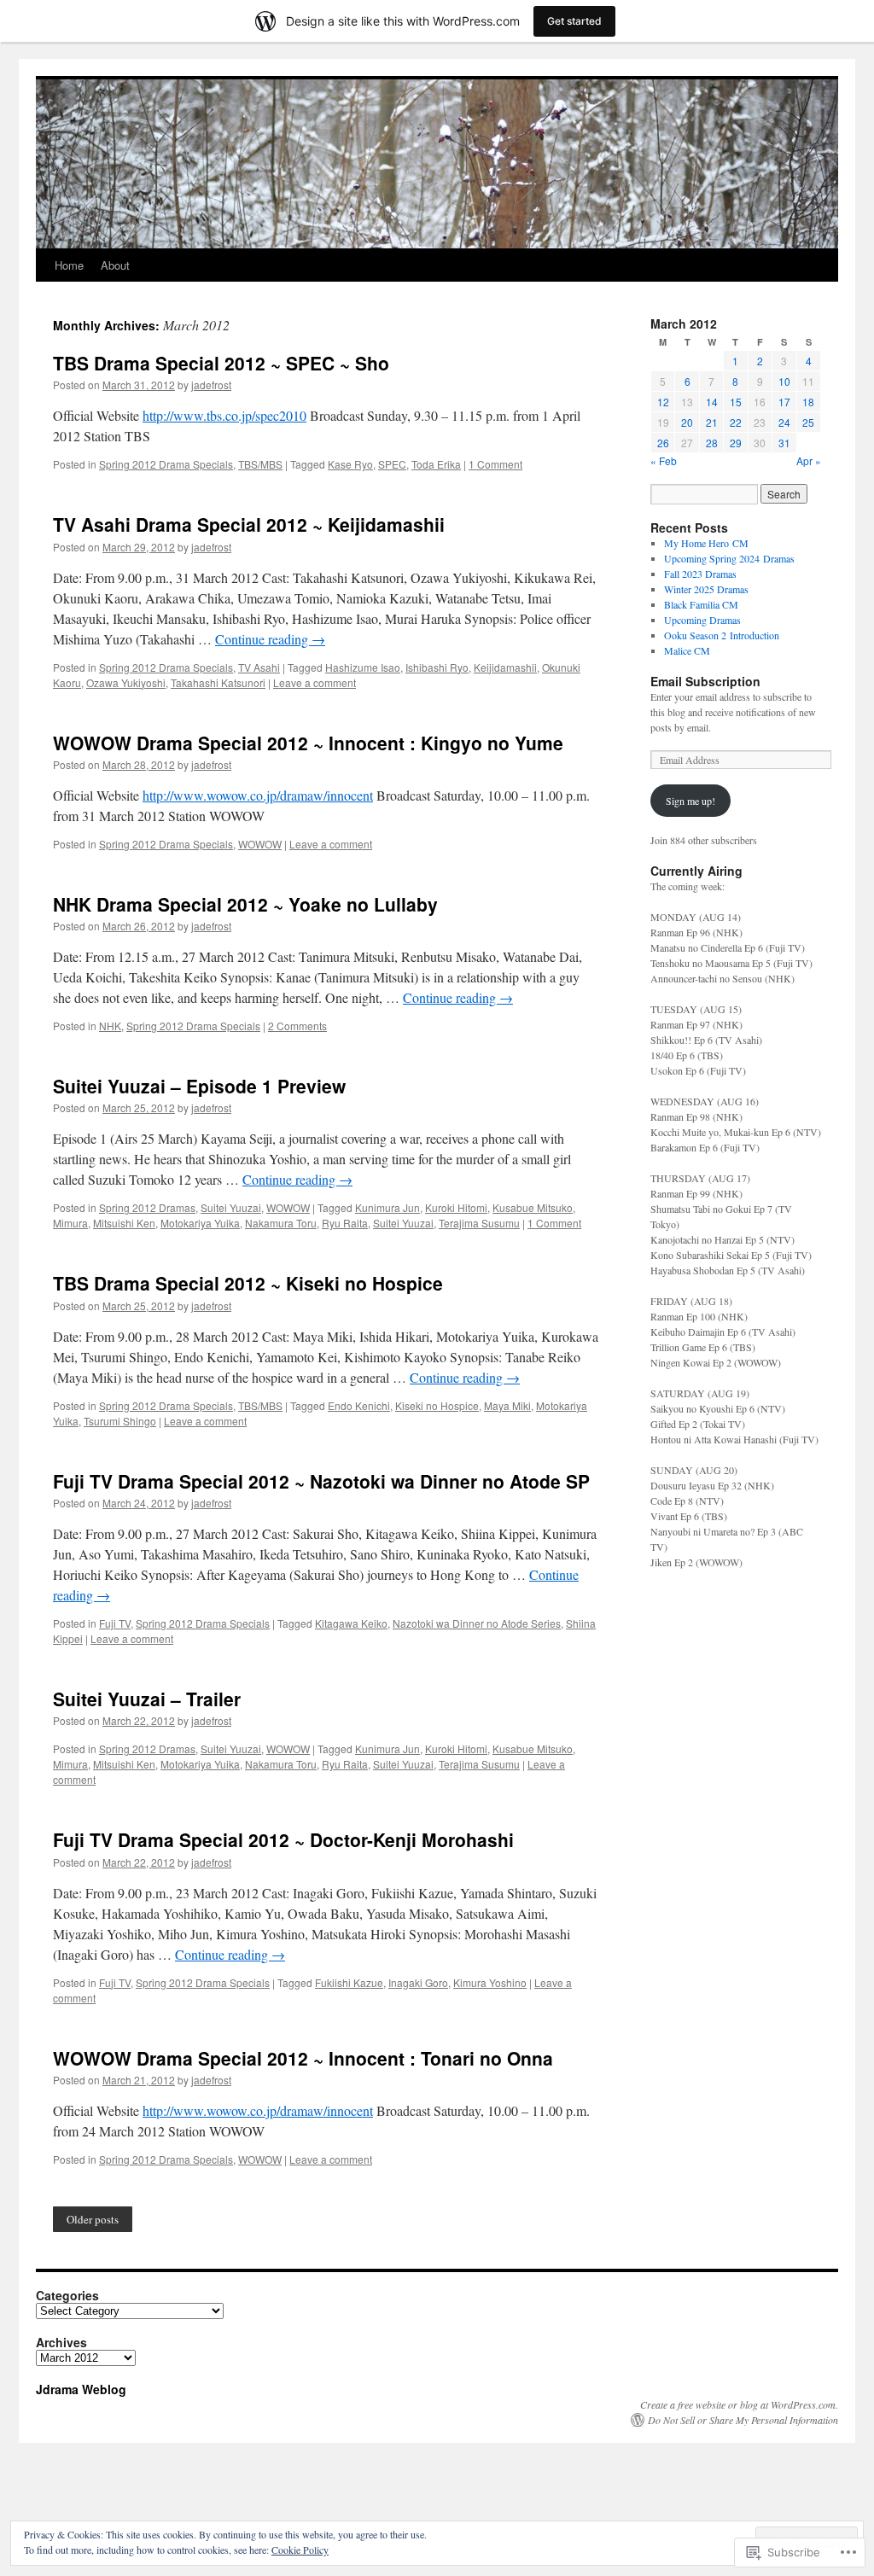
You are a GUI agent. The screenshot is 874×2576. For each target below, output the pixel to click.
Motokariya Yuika (200, 1223)
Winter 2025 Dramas (706, 589)
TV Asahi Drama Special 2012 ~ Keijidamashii (249, 524)
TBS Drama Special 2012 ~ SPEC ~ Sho (221, 363)
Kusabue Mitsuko (533, 1207)
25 (808, 422)
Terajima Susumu (479, 1223)
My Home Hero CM (706, 543)
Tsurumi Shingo (120, 1421)
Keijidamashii (505, 667)
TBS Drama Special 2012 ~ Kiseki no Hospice (248, 1283)
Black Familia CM (701, 604)
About (115, 265)
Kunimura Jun (387, 1207)
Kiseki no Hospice (437, 1405)
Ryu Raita (345, 1223)
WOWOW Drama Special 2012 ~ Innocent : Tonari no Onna (303, 2058)
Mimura (70, 1223)
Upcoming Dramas (702, 620)
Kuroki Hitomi (456, 1207)
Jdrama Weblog (81, 2389)
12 (663, 402)
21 (712, 422)
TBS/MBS (260, 464)
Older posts (93, 2219)
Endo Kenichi (359, 1405)
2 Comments (297, 1026)
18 (808, 402)
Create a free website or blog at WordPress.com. (739, 2404)
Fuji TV (115, 1623)
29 (736, 443)
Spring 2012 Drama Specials (166, 464)
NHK (110, 1026)
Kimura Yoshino (490, 1982)
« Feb (664, 460)
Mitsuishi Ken (124, 1223)
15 (736, 402)
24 (784, 422)
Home (69, 265)
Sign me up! (690, 801)
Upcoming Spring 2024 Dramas (729, 558)
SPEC (392, 464)
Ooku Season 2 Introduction (722, 635)
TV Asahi (259, 667)
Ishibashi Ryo (437, 667)
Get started (574, 21)
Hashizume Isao (363, 667)
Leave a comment (315, 682)
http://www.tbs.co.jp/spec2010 (224, 415)
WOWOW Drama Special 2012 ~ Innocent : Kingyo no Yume (308, 743)
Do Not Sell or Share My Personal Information (743, 2420)
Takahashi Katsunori (218, 682)
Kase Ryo (350, 464)
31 (784, 443)
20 (687, 422)
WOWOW (260, 844)
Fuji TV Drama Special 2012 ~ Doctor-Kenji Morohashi (283, 1839)
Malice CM (687, 650)
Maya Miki (507, 1405)
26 (663, 443)
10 (784, 381)
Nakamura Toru (281, 1223)
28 (712, 443)
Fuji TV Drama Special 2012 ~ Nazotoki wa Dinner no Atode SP (321, 1481)
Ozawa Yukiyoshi (126, 682)
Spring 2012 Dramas (147, 1207)
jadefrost (211, 385)
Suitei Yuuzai (231, 1207)
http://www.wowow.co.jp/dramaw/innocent (258, 795)
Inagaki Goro (418, 1982)
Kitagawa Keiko (351, 1623)
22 (736, 422)
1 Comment (495, 464)
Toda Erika (436, 464)
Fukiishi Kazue (349, 1982)
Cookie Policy (300, 2550)
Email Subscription (705, 681)
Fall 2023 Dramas (700, 574)
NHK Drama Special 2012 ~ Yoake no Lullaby (245, 904)
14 (712, 402)
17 (784, 402)
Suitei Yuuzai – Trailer (147, 1699)
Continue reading (270, 639)
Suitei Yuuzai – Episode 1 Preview (199, 1086)
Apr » (809, 460)
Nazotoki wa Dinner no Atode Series (477, 1623)
